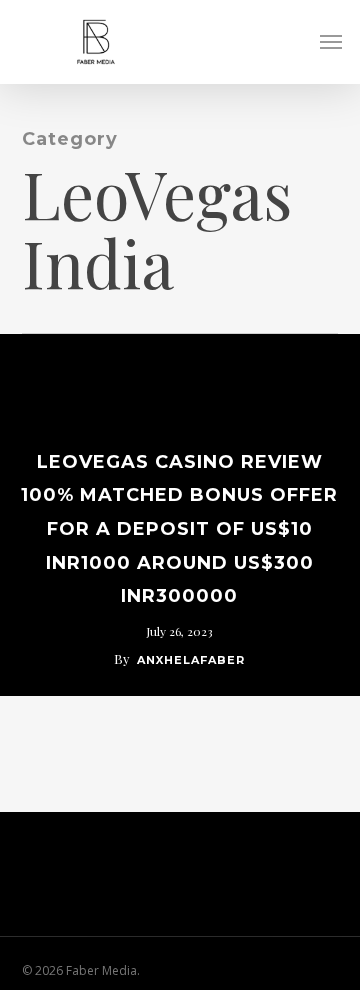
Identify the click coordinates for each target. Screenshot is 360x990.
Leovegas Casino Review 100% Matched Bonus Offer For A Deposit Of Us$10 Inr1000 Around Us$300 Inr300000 (179, 529)
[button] (331, 42)
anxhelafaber (191, 660)
